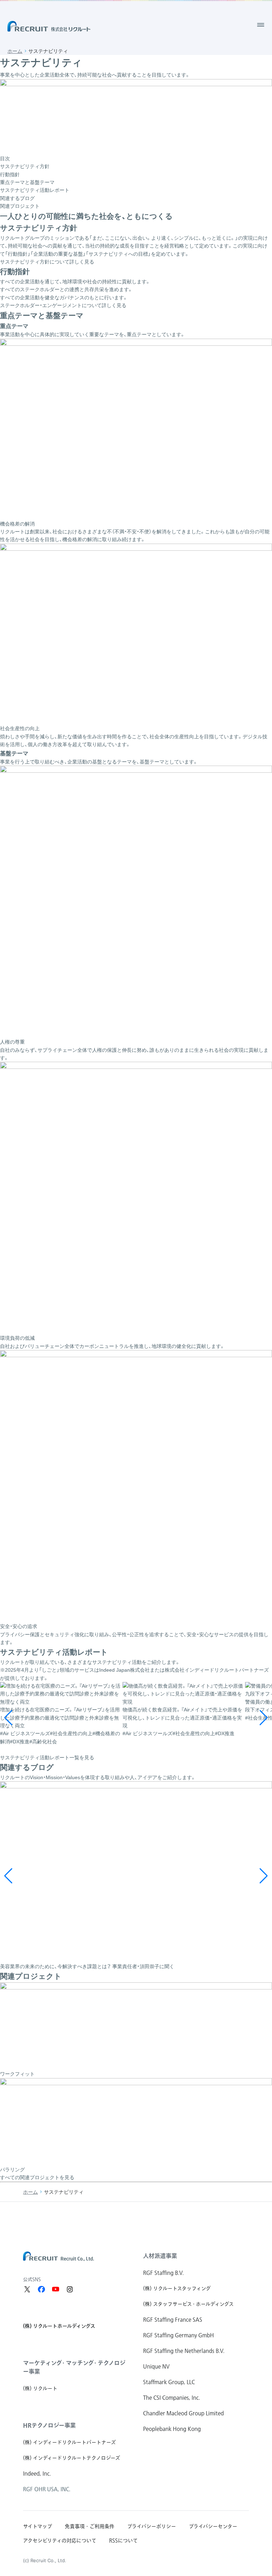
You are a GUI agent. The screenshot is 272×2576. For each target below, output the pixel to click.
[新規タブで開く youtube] (56, 2289)
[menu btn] (261, 25)
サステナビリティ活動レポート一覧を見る (47, 1758)
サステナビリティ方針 (25, 166)
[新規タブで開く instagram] (70, 2289)
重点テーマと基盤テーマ (27, 182)
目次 (5, 159)
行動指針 (10, 174)
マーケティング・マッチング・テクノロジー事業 (74, 2367)
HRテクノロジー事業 (49, 2425)
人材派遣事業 (160, 2256)
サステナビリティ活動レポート (35, 190)
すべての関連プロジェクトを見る (37, 2177)
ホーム (15, 51)
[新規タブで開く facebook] (41, 2289)
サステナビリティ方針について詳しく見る (47, 262)
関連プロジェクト (20, 206)
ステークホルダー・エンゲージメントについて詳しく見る (63, 305)
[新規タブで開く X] (27, 2289)
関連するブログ (17, 198)
